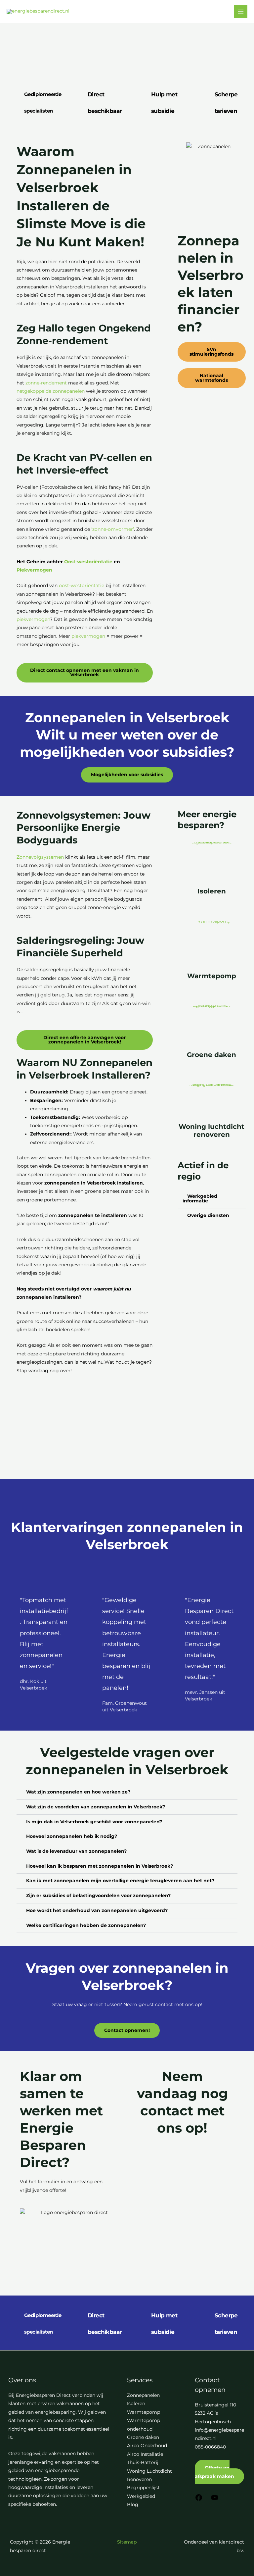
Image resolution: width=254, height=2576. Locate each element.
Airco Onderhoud (147, 2446)
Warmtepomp (212, 976)
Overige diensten (208, 1215)
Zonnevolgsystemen (40, 857)
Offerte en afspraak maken (214, 2472)
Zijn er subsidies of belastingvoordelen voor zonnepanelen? (98, 1895)
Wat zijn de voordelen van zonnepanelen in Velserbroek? (96, 1807)
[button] (212, 1199)
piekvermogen (33, 619)
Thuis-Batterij (143, 2462)
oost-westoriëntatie (82, 585)
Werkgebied (141, 2496)
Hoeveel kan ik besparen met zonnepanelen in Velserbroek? (100, 1866)
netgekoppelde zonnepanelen (51, 391)
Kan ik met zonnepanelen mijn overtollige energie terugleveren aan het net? (120, 1881)
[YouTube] (215, 2500)
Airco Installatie (145, 2454)
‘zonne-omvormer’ (113, 529)
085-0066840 (210, 2447)
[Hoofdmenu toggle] (241, 12)
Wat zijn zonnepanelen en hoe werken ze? (78, 1792)
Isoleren (212, 891)
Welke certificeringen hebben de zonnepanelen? (86, 1925)
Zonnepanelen (143, 2395)
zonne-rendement (46, 383)
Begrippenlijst (143, 2488)
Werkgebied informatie (200, 1198)
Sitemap (127, 2542)
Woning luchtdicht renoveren (212, 1131)
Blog (133, 2504)
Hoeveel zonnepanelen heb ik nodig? (72, 1836)
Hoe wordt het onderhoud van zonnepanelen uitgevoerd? (97, 1910)
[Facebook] (199, 2500)
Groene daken (212, 1055)
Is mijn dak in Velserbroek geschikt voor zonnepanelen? (94, 1822)
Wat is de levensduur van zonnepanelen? (76, 1851)
